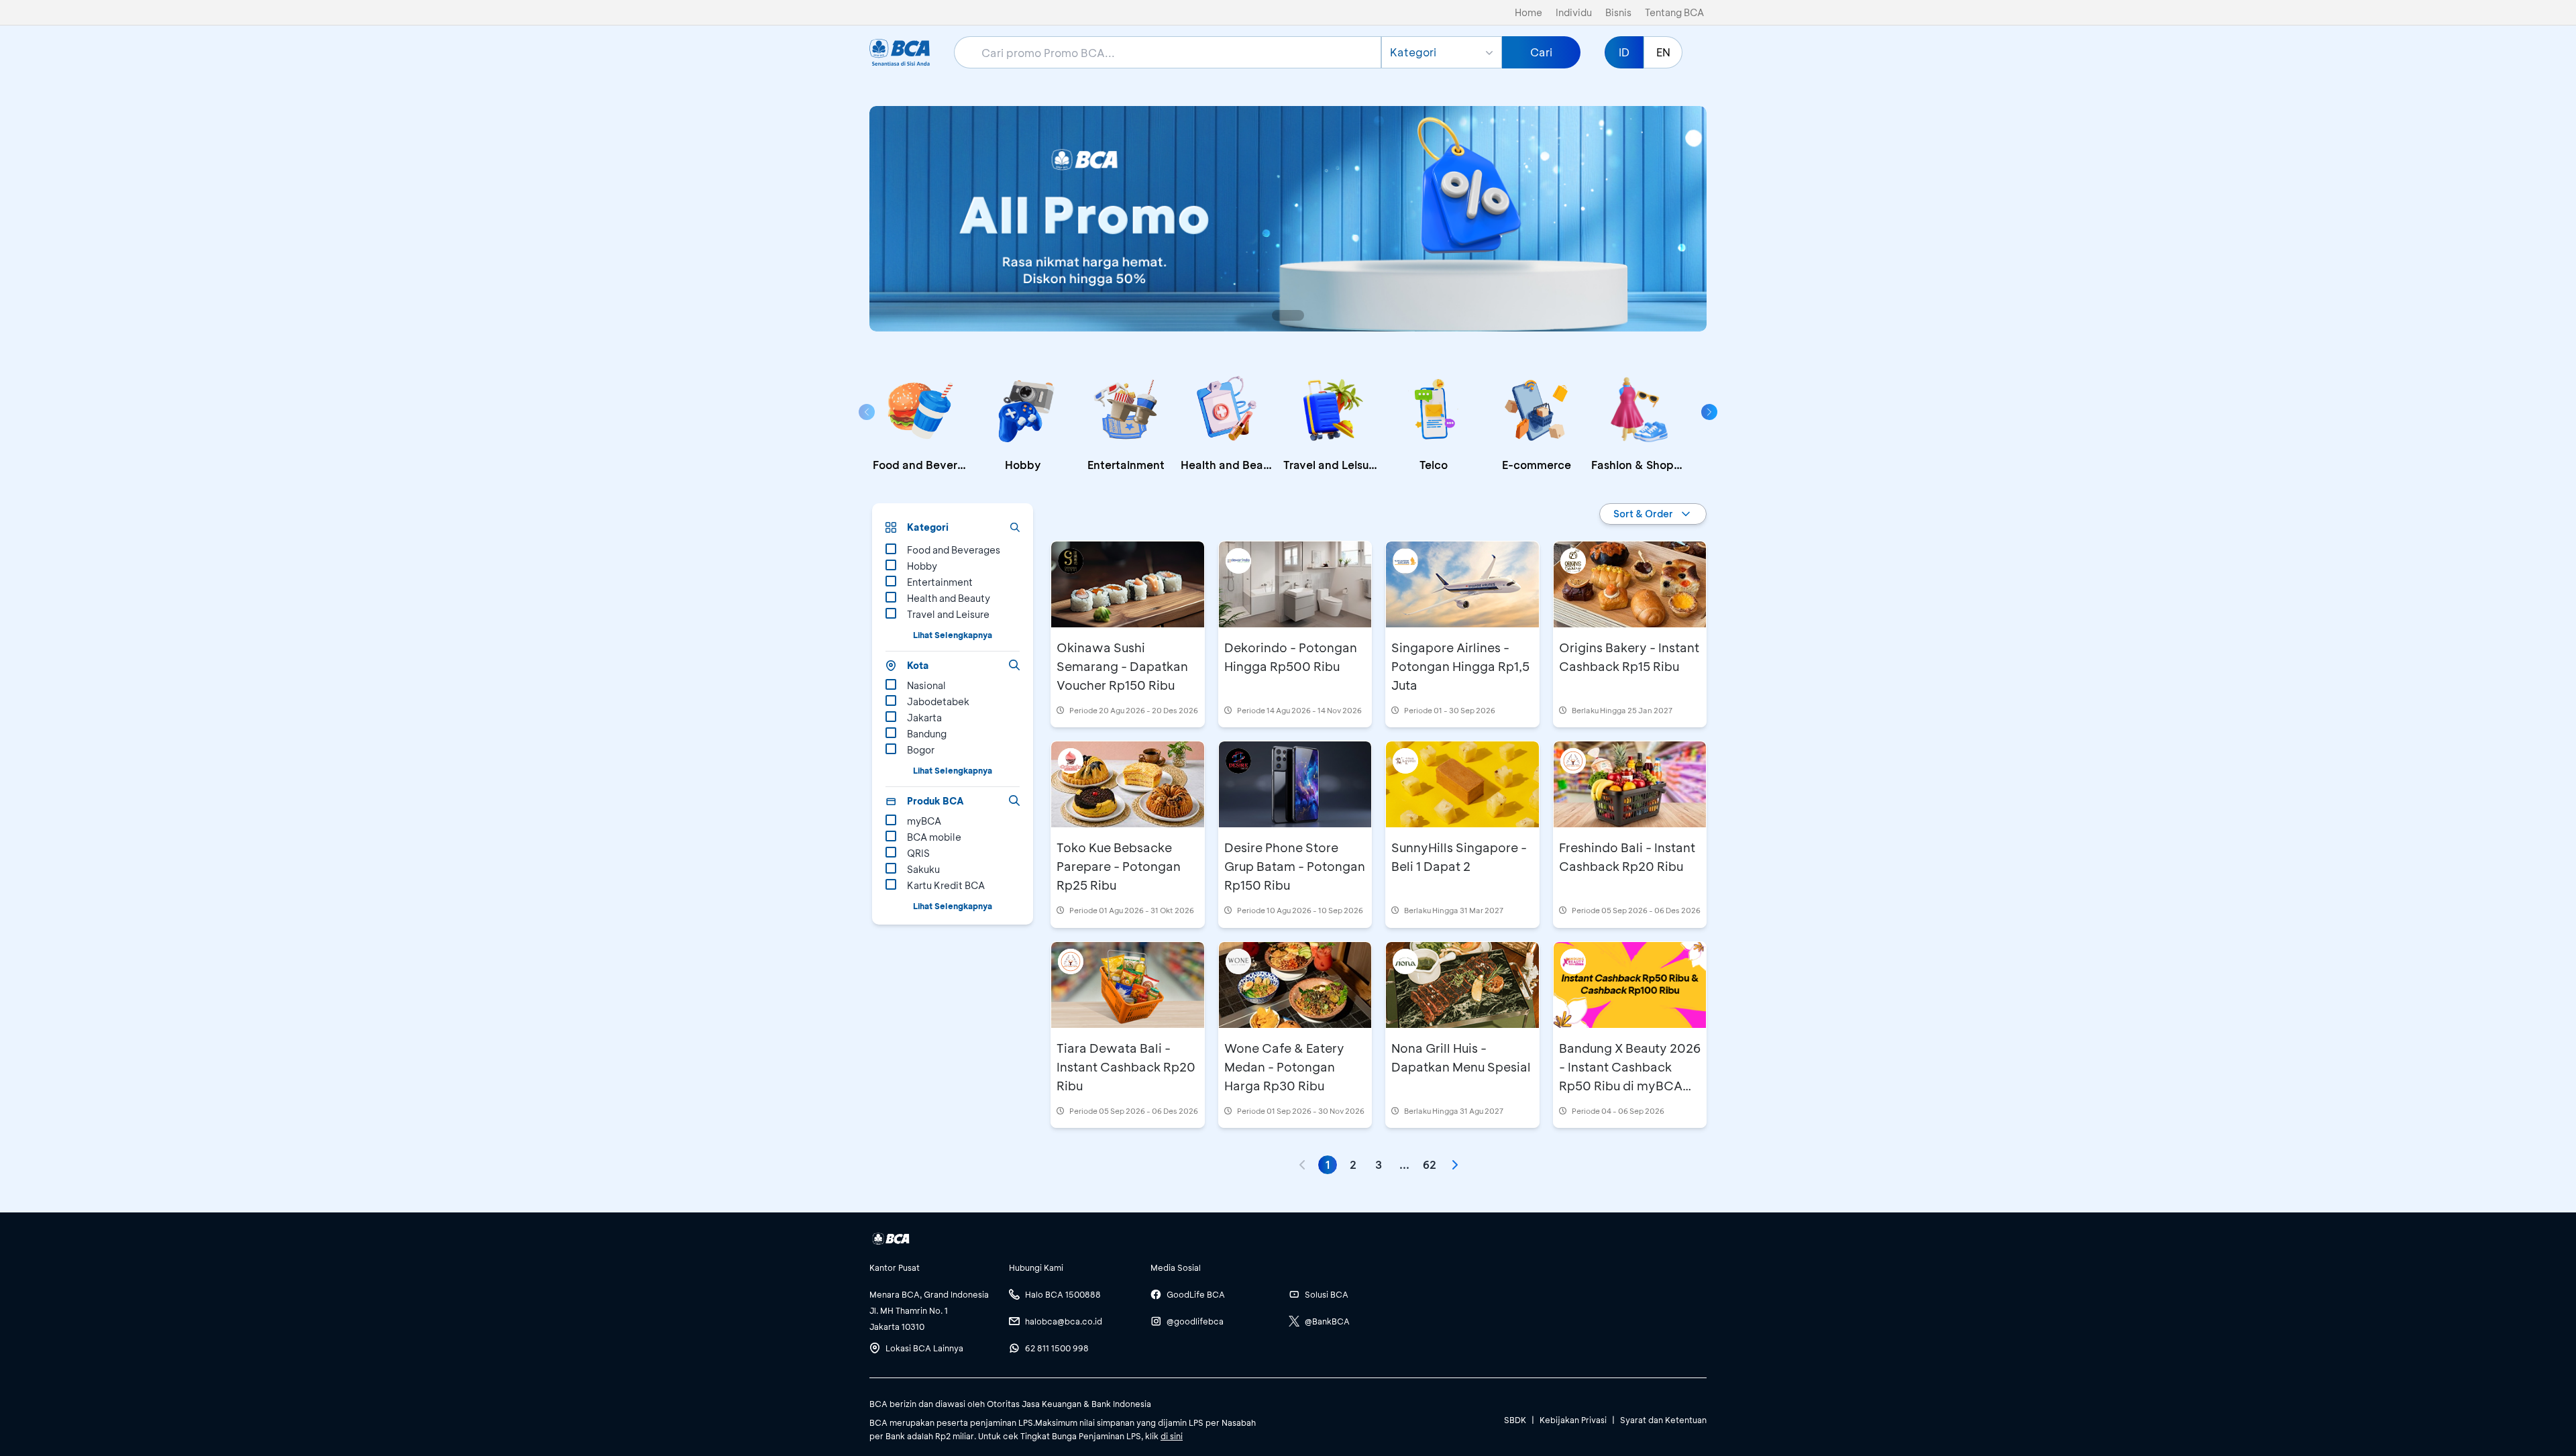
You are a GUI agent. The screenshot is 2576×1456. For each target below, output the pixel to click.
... (1404, 1164)
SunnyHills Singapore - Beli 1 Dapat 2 (1459, 857)
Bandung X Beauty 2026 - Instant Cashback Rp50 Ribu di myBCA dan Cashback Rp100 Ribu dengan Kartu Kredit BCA (1630, 1095)
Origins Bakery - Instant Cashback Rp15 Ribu (1629, 657)
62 (1430, 1164)
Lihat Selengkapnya (953, 635)
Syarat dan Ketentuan (1663, 1420)
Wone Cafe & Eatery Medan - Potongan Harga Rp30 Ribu (1284, 1067)
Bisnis (1618, 12)
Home (1528, 12)
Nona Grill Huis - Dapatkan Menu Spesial (1461, 1057)
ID (1624, 52)
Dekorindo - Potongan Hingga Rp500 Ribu (1291, 657)
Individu (1574, 12)
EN (1663, 52)
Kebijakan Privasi (1573, 1420)
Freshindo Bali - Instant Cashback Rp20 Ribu (1627, 857)
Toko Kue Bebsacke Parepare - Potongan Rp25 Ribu (1119, 866)
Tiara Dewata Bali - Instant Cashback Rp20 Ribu (1126, 1067)
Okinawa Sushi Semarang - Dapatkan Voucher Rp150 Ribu (1122, 666)
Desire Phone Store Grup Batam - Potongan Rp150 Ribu (1295, 866)
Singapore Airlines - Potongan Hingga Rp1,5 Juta (1460, 666)
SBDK (1515, 1420)
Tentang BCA (1674, 12)
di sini (1172, 1436)
